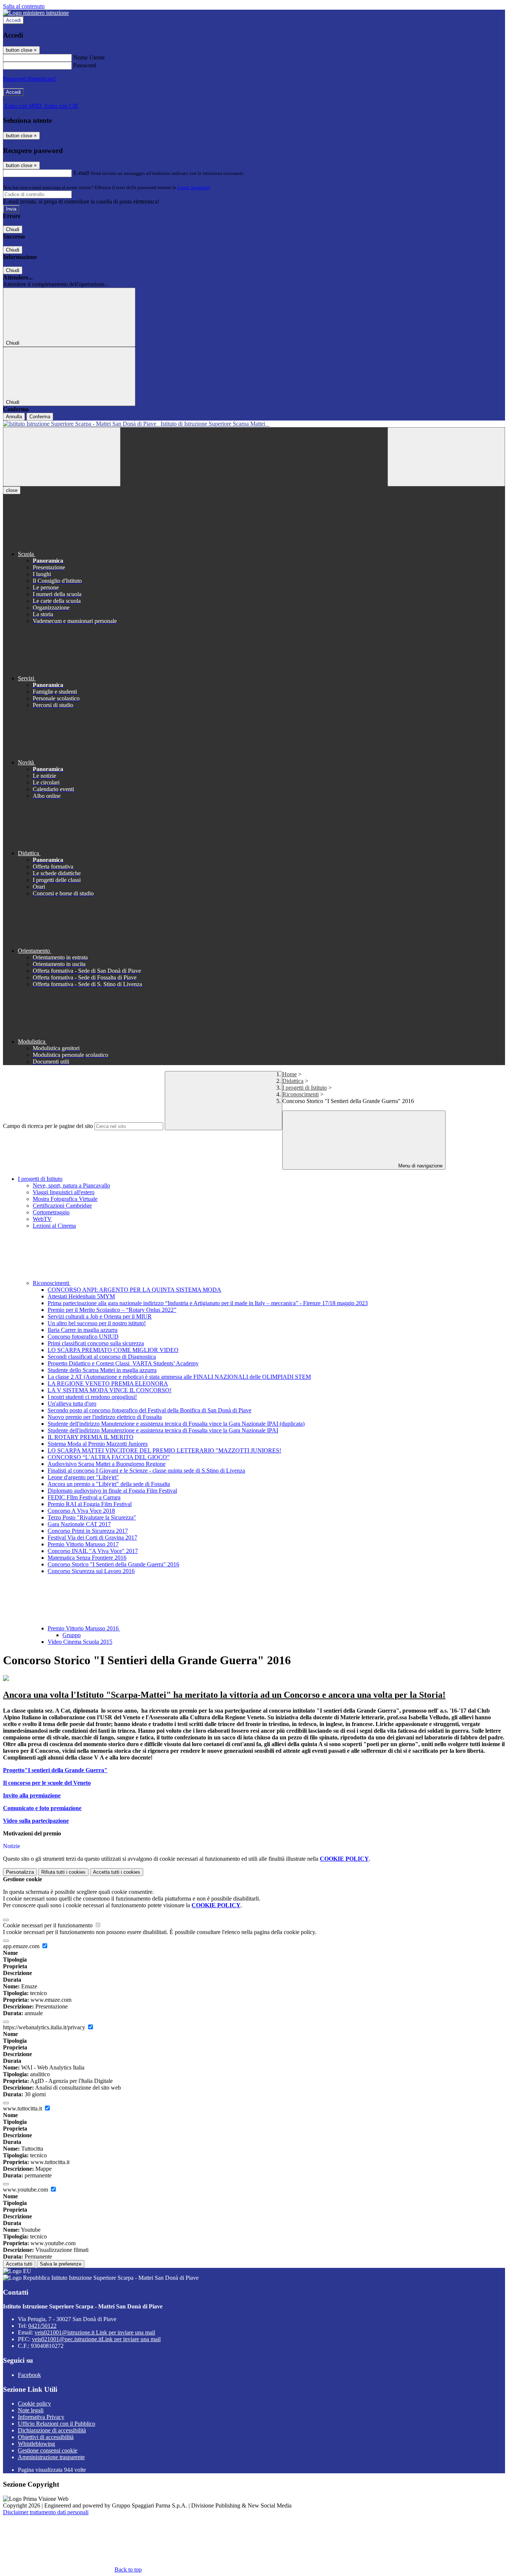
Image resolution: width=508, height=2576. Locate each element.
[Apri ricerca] (446, 457)
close (12, 490)
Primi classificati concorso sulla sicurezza (96, 1343)
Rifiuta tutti (63, 1872)
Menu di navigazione (420, 1166)
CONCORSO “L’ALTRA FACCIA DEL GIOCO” (109, 1457)
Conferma (40, 417)
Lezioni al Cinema (54, 1226)
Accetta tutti (117, 1872)
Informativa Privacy (41, 2417)
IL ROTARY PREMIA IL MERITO (91, 1437)
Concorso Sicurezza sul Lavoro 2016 (91, 1571)
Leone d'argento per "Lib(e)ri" (83, 1477)
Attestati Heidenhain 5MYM (81, 1296)
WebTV (42, 1219)
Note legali (31, 2410)
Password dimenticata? (30, 79)
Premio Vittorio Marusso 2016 (84, 1628)
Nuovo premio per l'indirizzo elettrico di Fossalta (105, 1417)
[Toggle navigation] (62, 457)
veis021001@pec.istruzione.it (96, 2339)
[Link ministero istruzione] (36, 13)
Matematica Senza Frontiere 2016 (87, 1558)
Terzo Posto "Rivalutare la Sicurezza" (92, 1517)
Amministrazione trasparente (51, 2457)
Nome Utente (89, 57)
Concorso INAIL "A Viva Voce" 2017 (93, 1551)
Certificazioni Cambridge (62, 1206)
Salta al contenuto (24, 6)
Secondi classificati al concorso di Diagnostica (102, 1357)
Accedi (13, 20)
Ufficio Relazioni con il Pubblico (57, 2424)
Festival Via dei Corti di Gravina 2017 (92, 1538)
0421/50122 (42, 2326)
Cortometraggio (51, 1212)
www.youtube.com (26, 2190)
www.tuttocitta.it (23, 2108)
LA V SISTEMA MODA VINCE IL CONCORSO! (110, 1390)
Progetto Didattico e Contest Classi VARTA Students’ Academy (123, 1363)
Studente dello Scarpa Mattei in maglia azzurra (102, 1370)
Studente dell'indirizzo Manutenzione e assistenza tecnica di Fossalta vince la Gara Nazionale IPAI (163, 1430)
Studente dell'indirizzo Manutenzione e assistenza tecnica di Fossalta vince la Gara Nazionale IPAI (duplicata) (176, 1424)
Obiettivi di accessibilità (46, 2437)
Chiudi (13, 229)
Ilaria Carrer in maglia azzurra (83, 1330)
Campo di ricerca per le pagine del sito (48, 1126)
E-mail (81, 173)
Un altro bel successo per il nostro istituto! (97, 1323)
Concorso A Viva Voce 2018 (81, 1511)
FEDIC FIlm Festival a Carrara (84, 1497)
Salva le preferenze (61, 2264)
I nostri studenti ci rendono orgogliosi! (92, 1397)
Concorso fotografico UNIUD (83, 1337)
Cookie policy (34, 2404)
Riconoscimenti (300, 1094)
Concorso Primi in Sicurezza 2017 (88, 1531)
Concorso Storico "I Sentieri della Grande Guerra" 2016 (113, 1564)
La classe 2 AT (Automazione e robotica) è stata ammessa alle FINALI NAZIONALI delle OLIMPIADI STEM (179, 1377)
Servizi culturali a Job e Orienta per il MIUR (100, 1316)
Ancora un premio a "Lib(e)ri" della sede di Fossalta (109, 1484)
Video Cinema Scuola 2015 (80, 1642)
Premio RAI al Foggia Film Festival (90, 1504)
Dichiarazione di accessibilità (52, 2430)
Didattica (293, 1081)
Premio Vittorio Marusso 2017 (83, 1544)
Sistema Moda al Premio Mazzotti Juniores (98, 1444)
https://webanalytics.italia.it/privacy (45, 2027)
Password (85, 65)
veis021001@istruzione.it (95, 2332)
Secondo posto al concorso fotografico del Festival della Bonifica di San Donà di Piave (149, 1410)
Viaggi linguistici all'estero (64, 1192)
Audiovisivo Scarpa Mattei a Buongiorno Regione (107, 1464)
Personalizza (20, 1872)
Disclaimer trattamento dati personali (46, 2512)
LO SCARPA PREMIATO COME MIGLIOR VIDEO (113, 1350)
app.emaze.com (22, 1946)
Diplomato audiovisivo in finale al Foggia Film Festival (112, 1491)
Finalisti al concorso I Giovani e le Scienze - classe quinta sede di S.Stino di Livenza (146, 1471)
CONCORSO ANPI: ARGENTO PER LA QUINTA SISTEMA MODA (134, 1290)
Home (290, 1074)
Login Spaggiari (194, 187)
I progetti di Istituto (305, 1088)
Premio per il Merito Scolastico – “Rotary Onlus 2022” (112, 1310)
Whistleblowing (36, 2444)
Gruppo (72, 1635)
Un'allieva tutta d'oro (72, 1404)
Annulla (14, 417)
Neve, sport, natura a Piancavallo (71, 1185)
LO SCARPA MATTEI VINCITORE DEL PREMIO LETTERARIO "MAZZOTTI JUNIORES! (164, 1450)
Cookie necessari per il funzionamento (49, 1925)
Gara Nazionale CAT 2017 (79, 1524)
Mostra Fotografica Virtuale (65, 1199)
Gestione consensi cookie (48, 2450)
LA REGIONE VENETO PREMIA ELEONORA (108, 1383)
